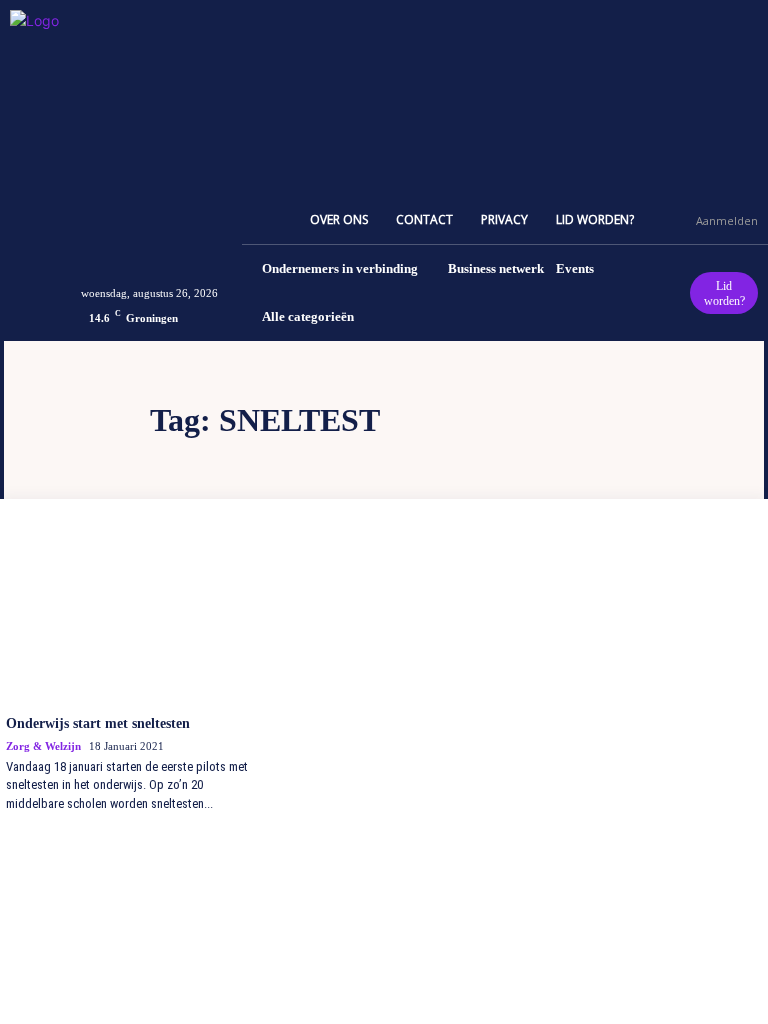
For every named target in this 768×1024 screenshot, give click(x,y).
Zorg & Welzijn (43, 746)
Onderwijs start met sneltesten (98, 723)
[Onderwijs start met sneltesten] (128, 615)
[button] (672, 220)
